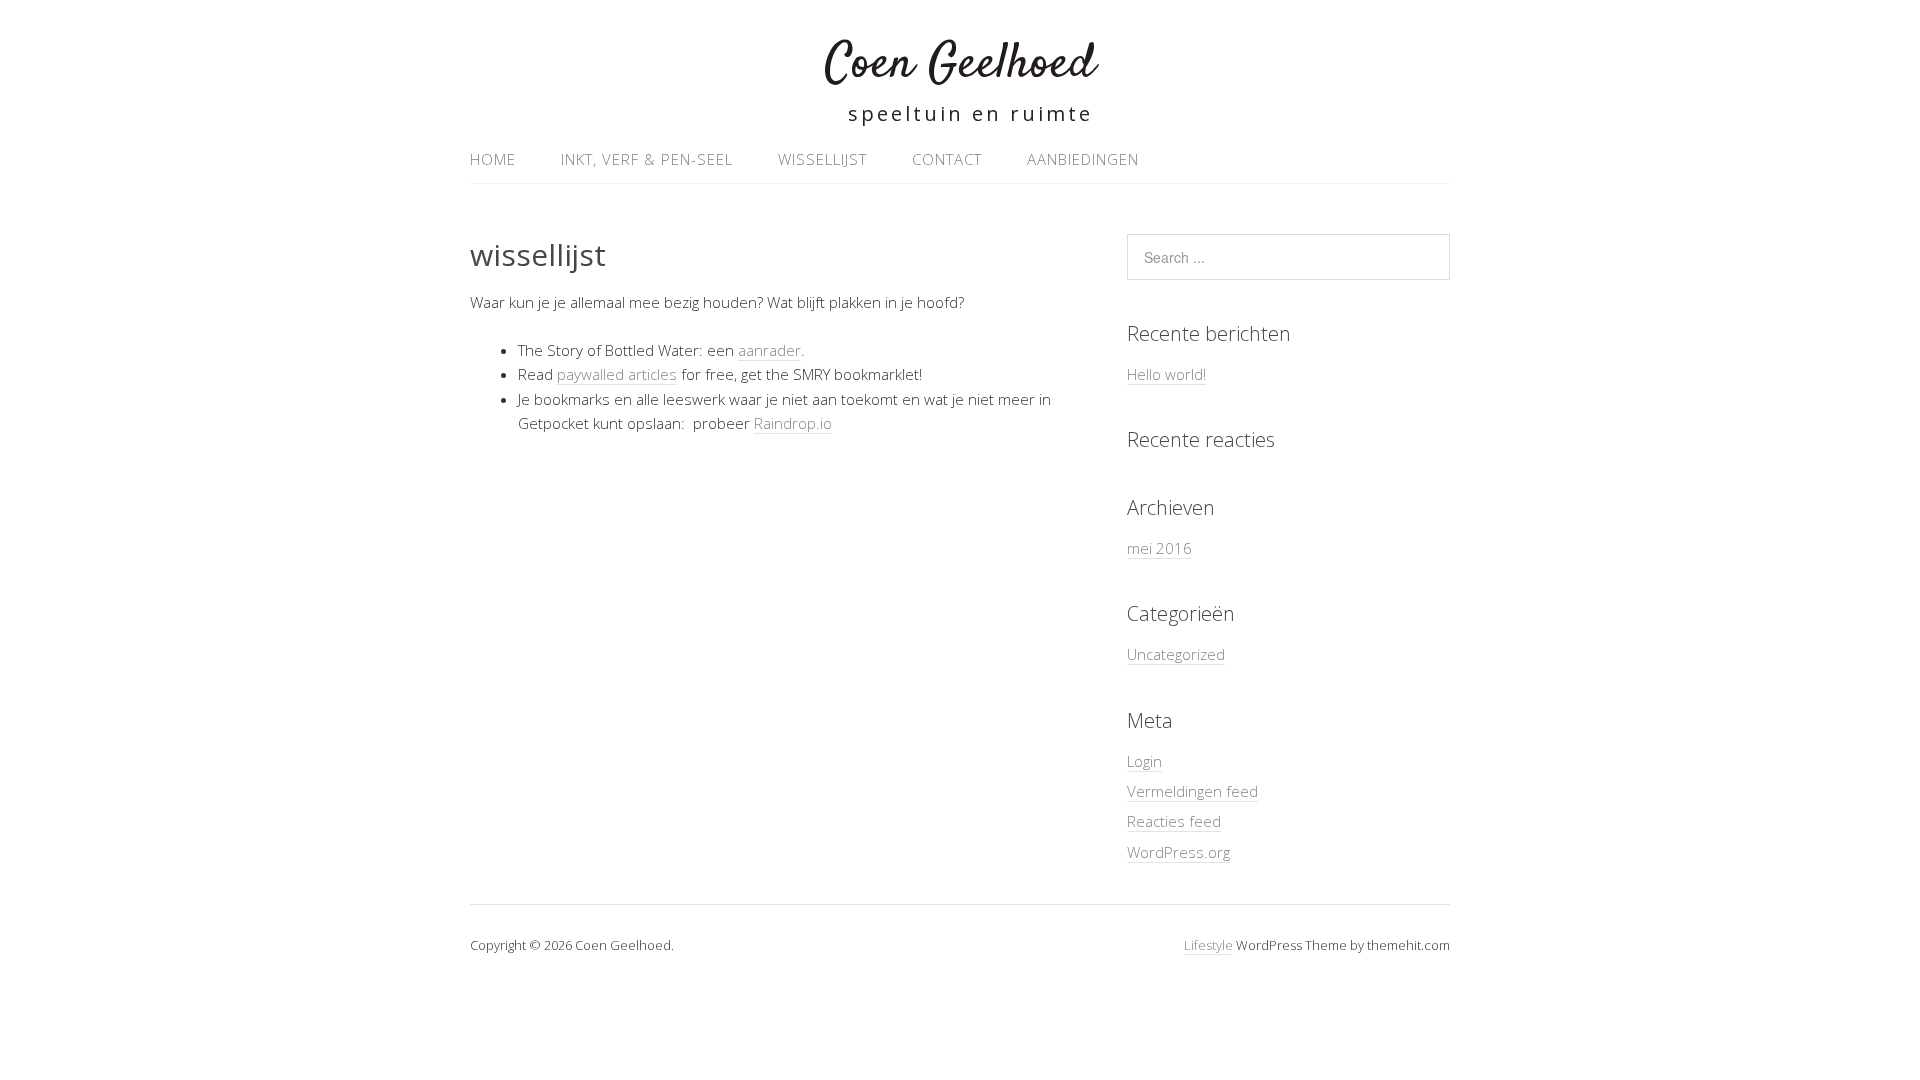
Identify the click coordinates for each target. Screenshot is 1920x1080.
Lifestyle (1208, 945)
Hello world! (1166, 374)
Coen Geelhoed (960, 64)
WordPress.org (1178, 852)
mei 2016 (1159, 548)
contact (947, 159)
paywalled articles (617, 374)
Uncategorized (1176, 654)
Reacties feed (1174, 821)
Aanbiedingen (1083, 159)
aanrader (769, 350)
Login (1144, 761)
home (493, 159)
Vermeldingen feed (1192, 791)
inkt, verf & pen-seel (647, 159)
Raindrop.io (793, 423)
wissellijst (822, 159)
